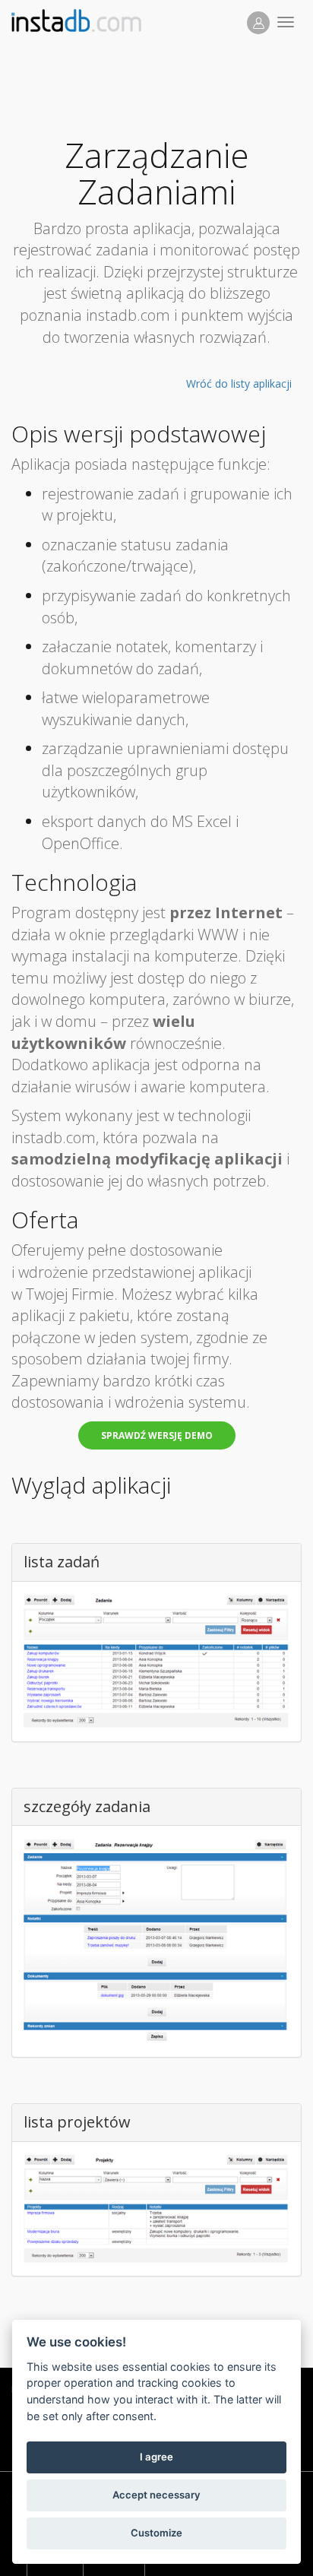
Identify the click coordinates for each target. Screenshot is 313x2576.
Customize (156, 2533)
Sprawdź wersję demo (157, 1435)
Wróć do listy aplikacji (239, 383)
